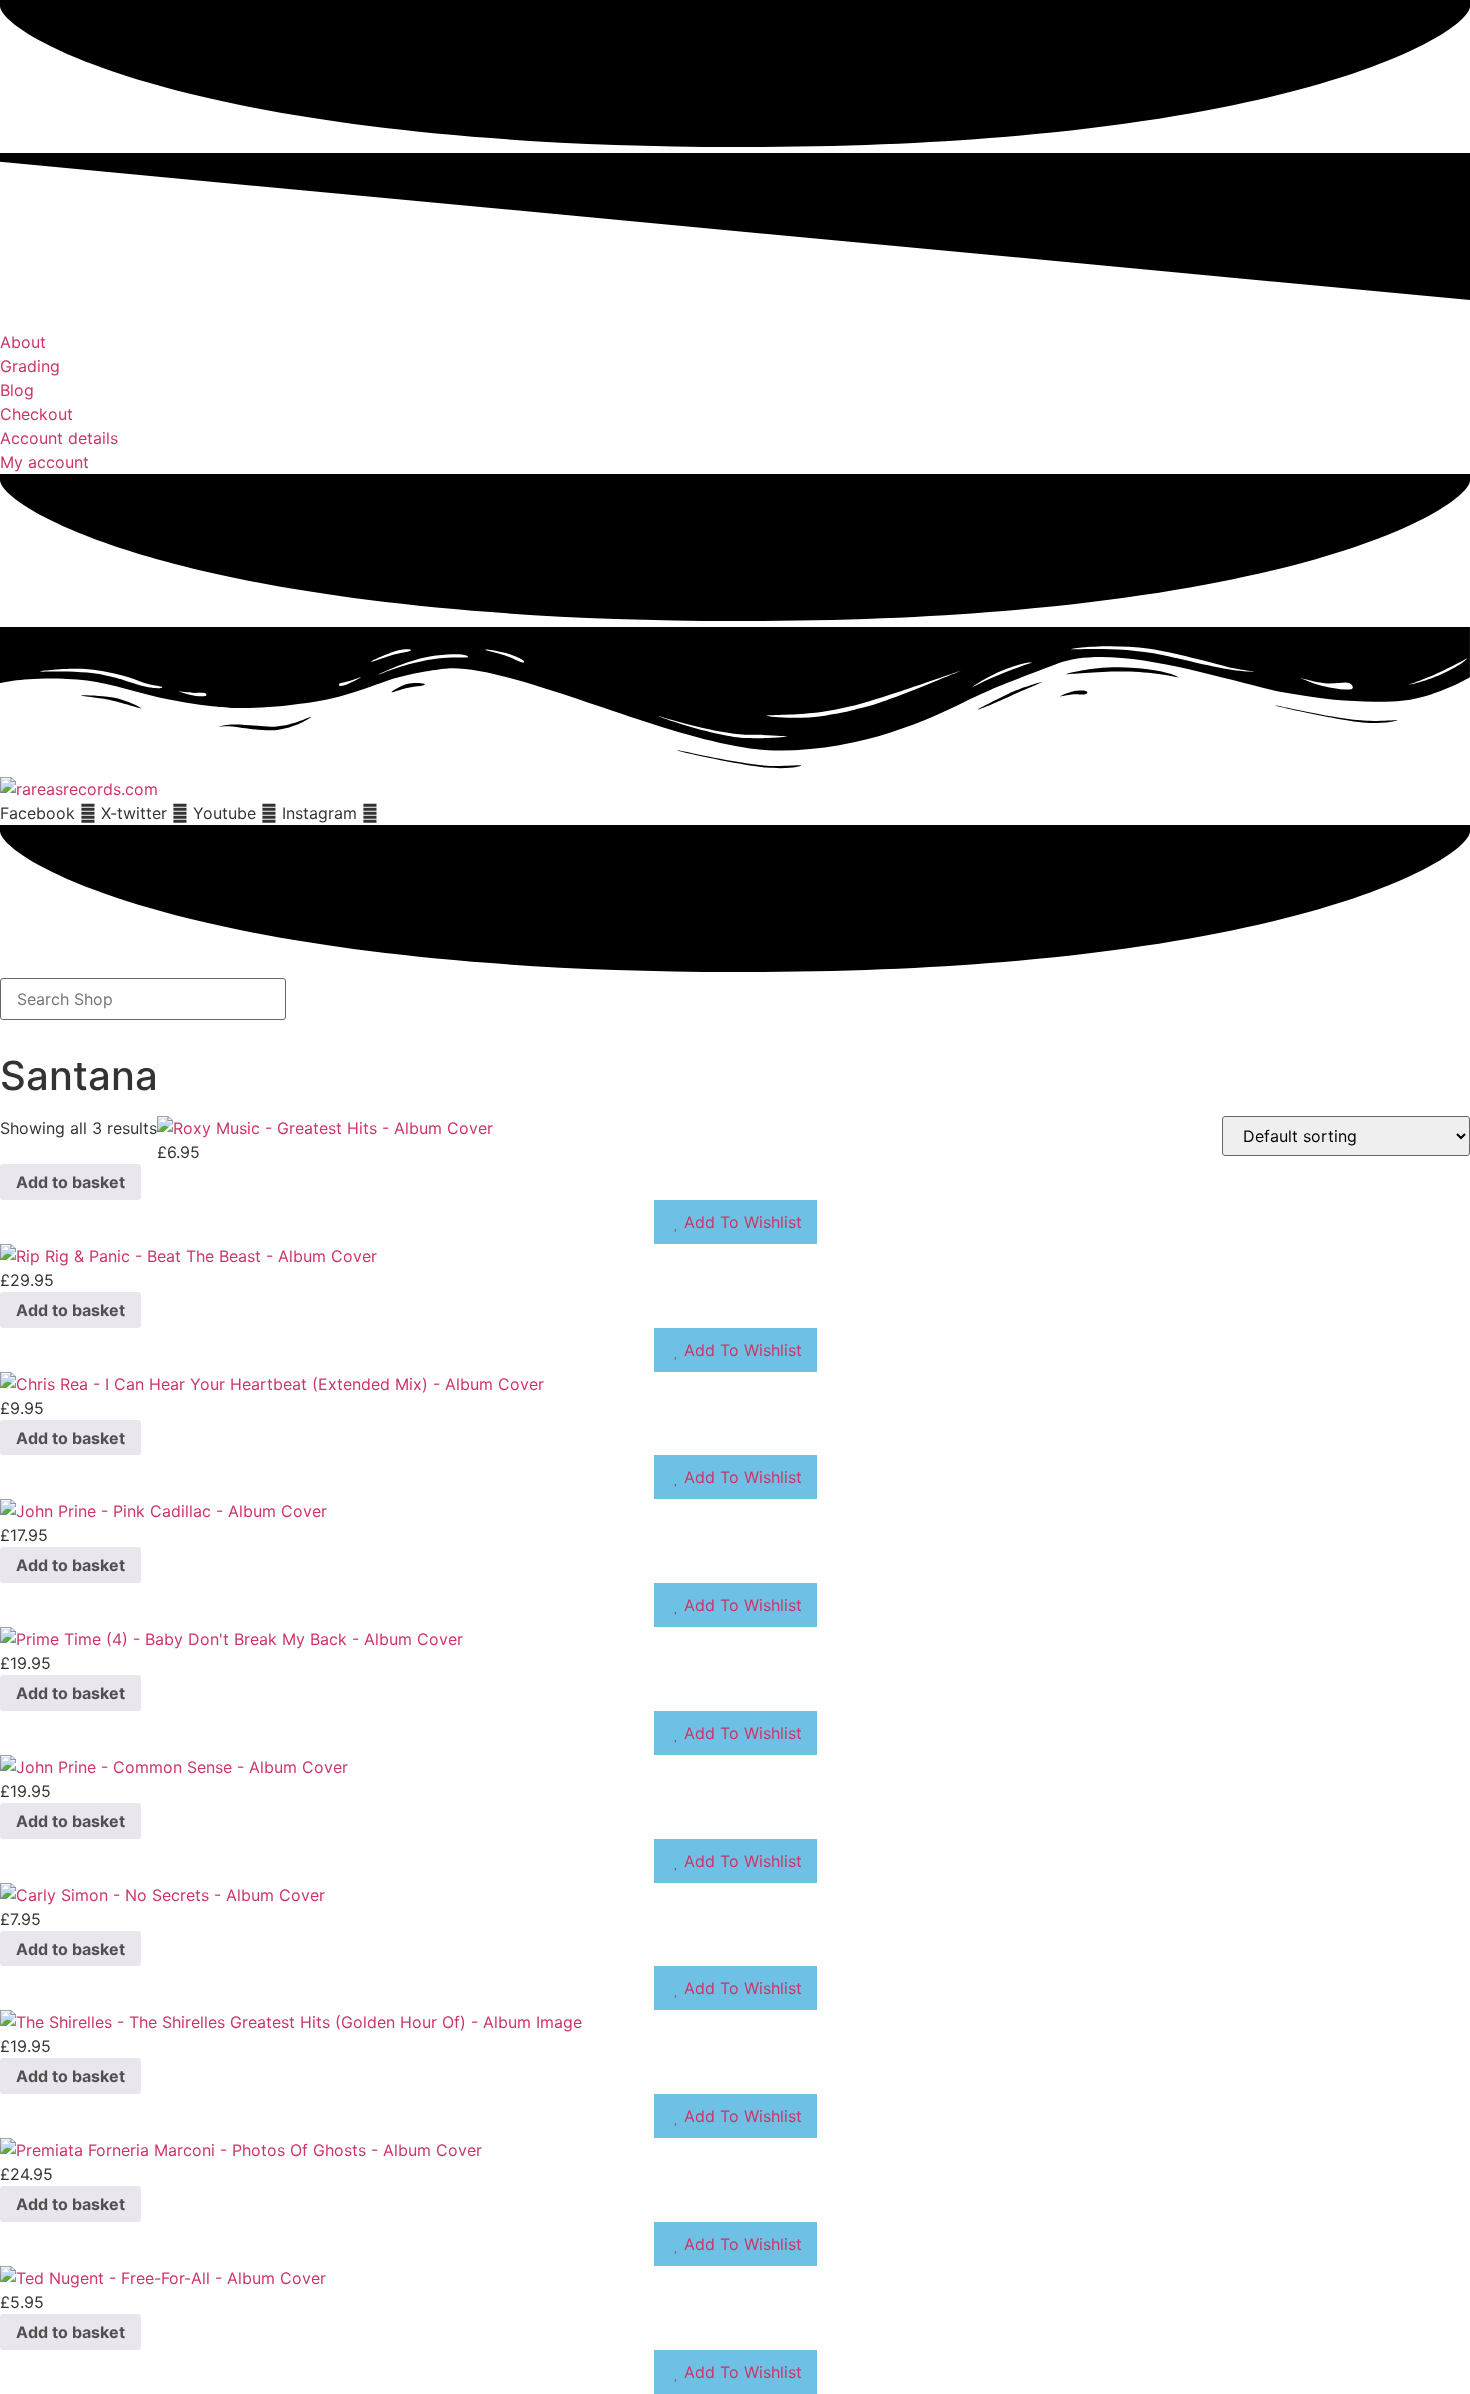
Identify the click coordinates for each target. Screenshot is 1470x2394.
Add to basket (70, 1182)
